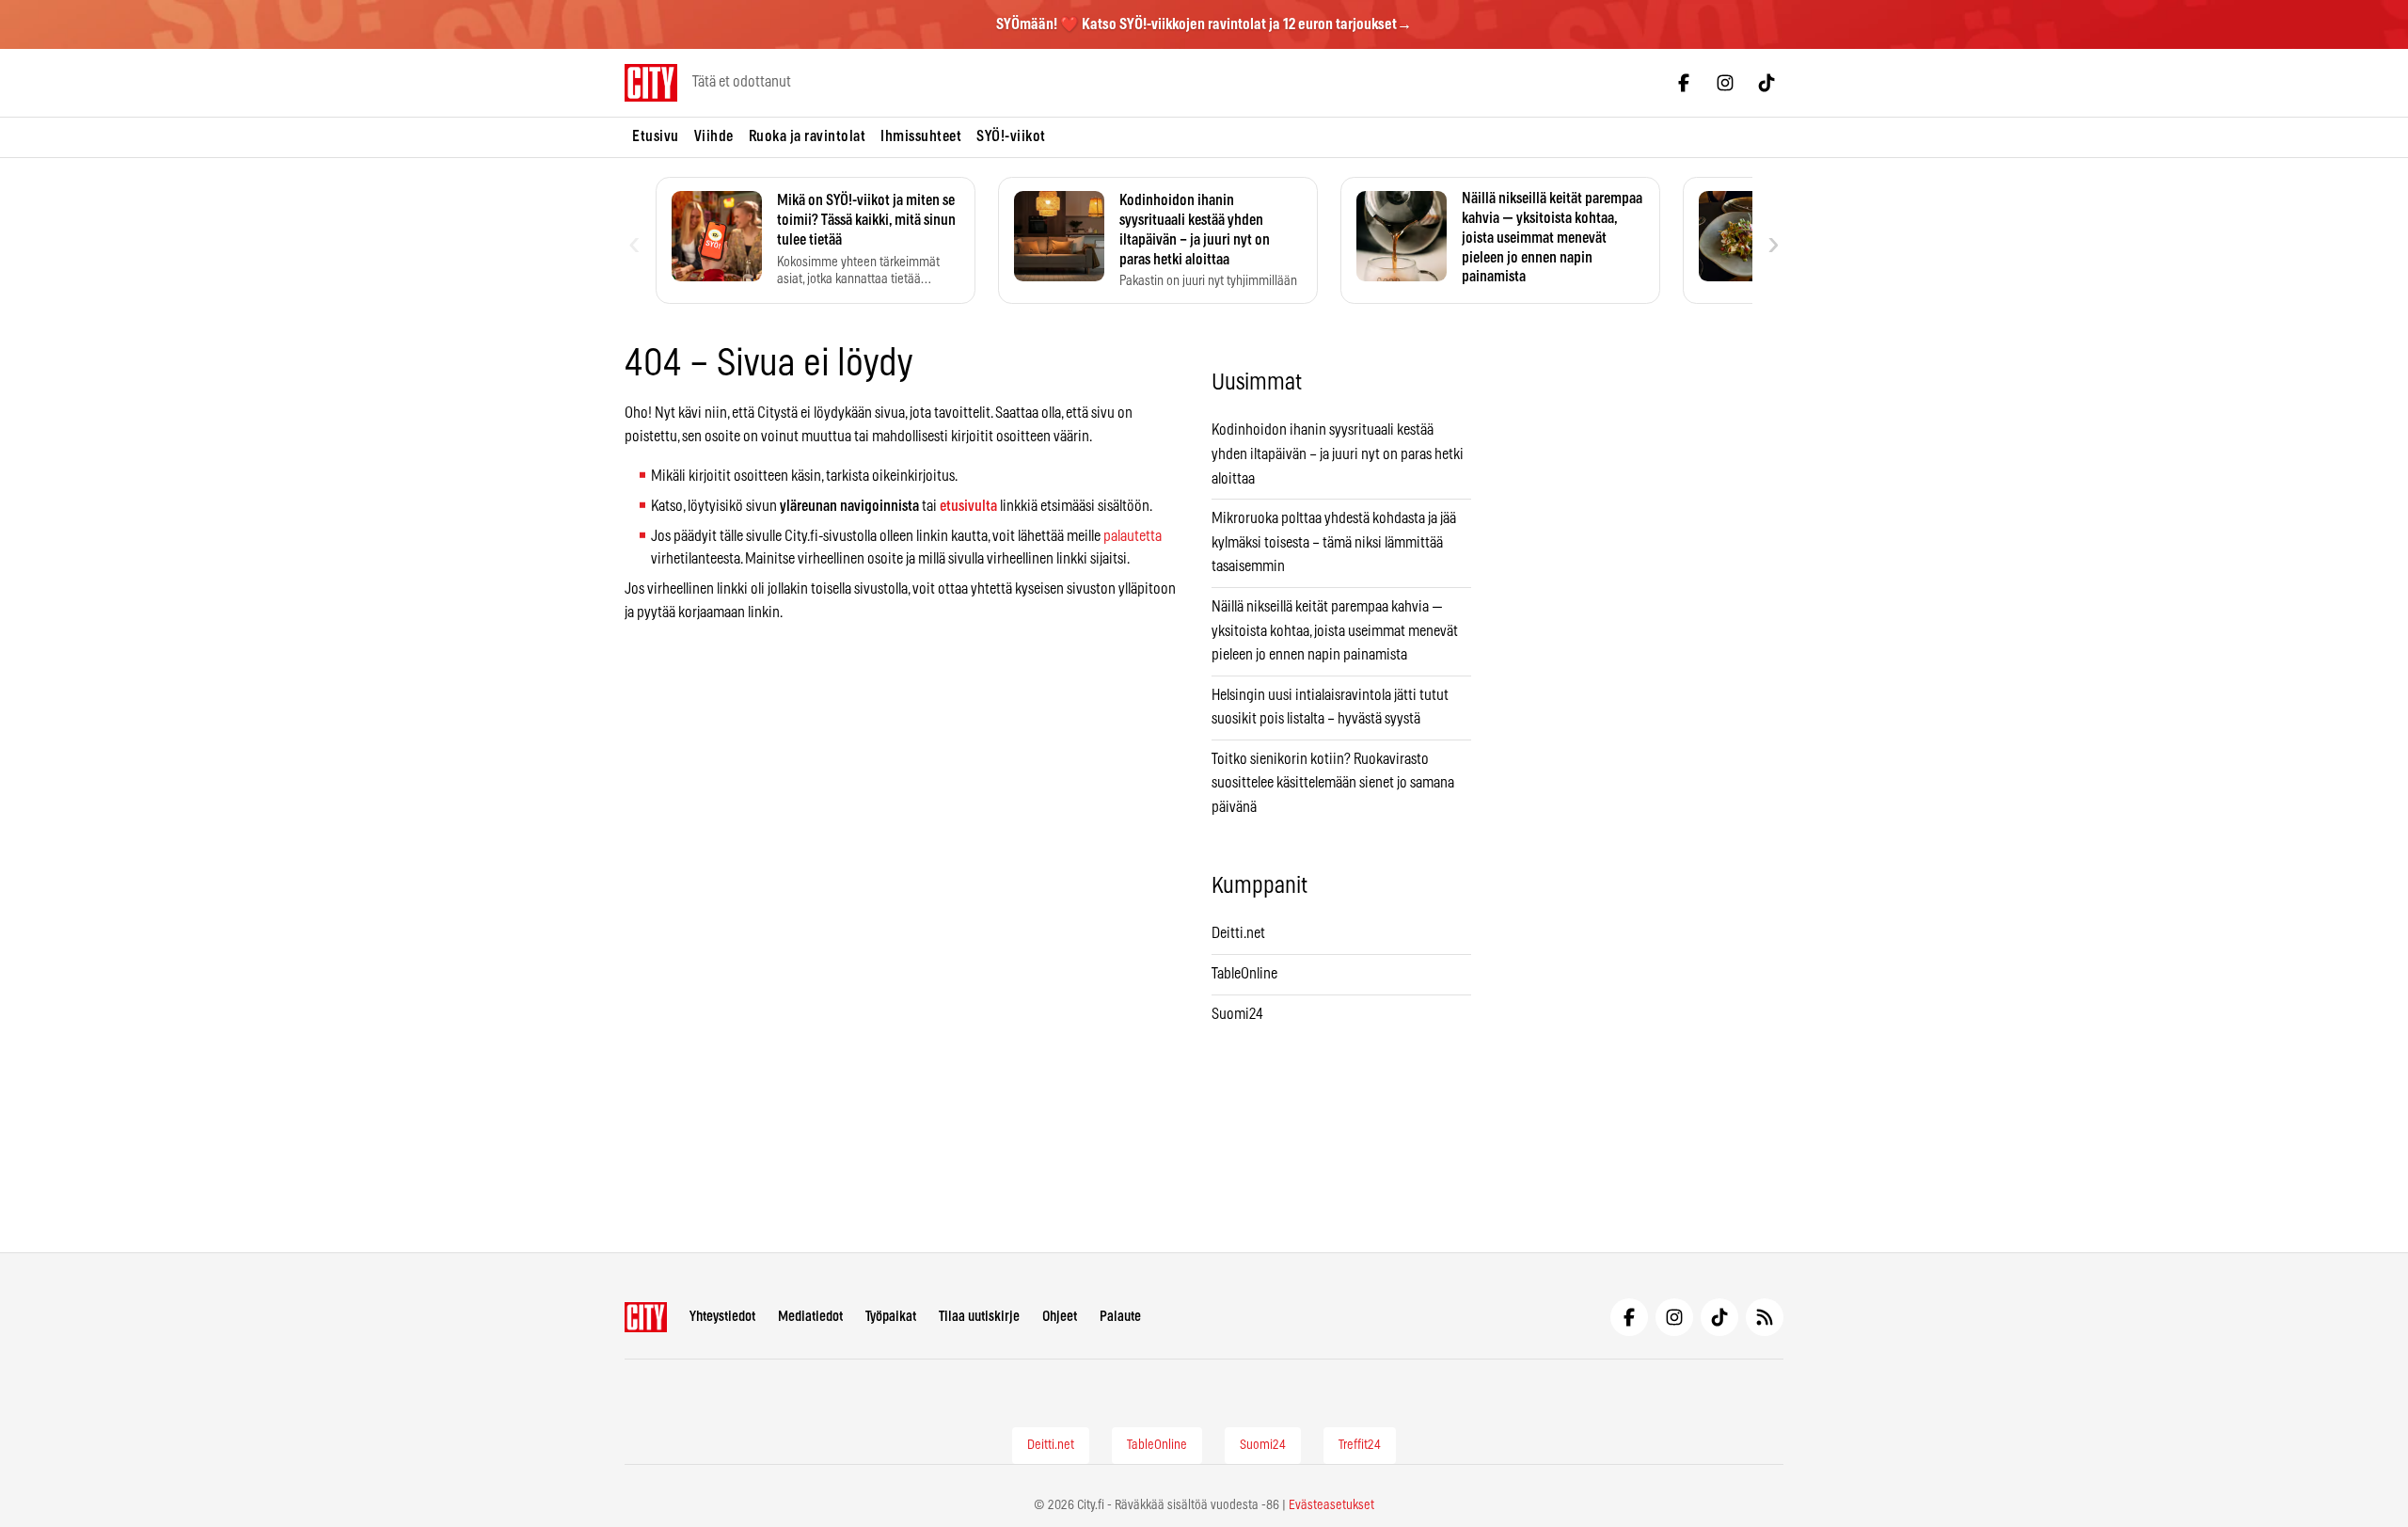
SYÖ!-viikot (1011, 136)
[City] (646, 1317)
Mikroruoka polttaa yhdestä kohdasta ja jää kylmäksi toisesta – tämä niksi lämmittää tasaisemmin (1334, 542)
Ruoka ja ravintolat (808, 136)
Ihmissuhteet (921, 136)
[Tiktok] (1766, 83)
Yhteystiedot (722, 1317)
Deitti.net (1238, 933)
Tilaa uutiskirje (979, 1317)
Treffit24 (1360, 1445)
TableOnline (1244, 974)
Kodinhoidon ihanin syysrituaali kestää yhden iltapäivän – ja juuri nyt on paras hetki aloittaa (1338, 454)
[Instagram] (1725, 83)
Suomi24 (1237, 1014)
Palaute (1120, 1317)
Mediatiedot (810, 1317)
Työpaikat (891, 1317)
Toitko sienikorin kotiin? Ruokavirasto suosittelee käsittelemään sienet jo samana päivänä (1333, 783)
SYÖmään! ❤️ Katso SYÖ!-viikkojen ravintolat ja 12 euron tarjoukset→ (1204, 24)
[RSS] (1765, 1317)
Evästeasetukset (1331, 1505)
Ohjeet (1060, 1317)
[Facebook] (1684, 83)
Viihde (714, 136)
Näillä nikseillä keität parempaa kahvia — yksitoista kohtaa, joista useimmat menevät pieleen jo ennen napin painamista (1335, 631)
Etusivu (656, 136)
